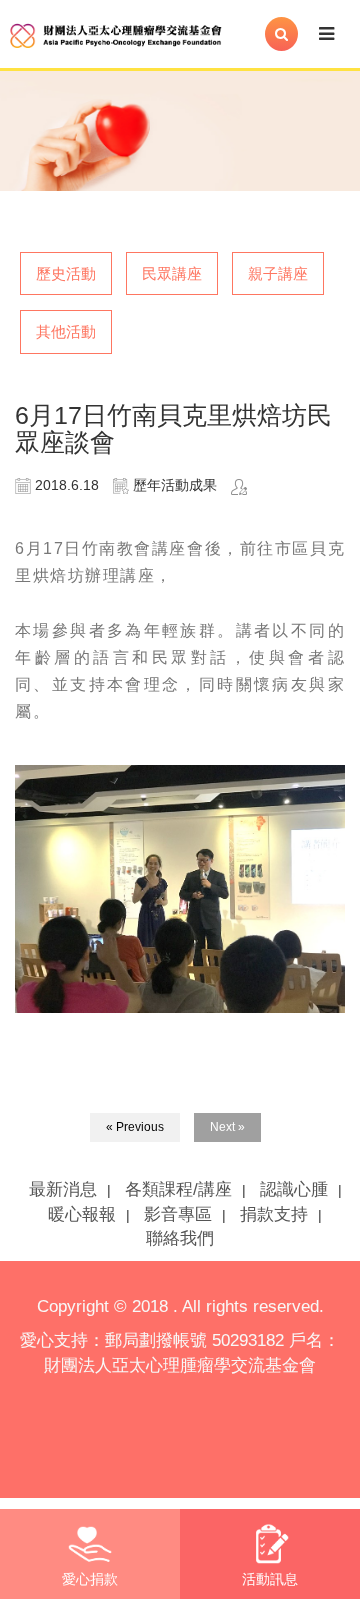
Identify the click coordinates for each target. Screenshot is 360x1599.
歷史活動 (66, 273)
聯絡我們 (180, 1238)
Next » (227, 1127)
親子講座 (278, 273)
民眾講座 (172, 273)
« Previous (135, 1127)
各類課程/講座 (178, 1189)
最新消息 (63, 1189)
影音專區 (178, 1214)
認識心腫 (294, 1189)
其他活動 (66, 331)
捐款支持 (274, 1214)
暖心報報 (82, 1214)
